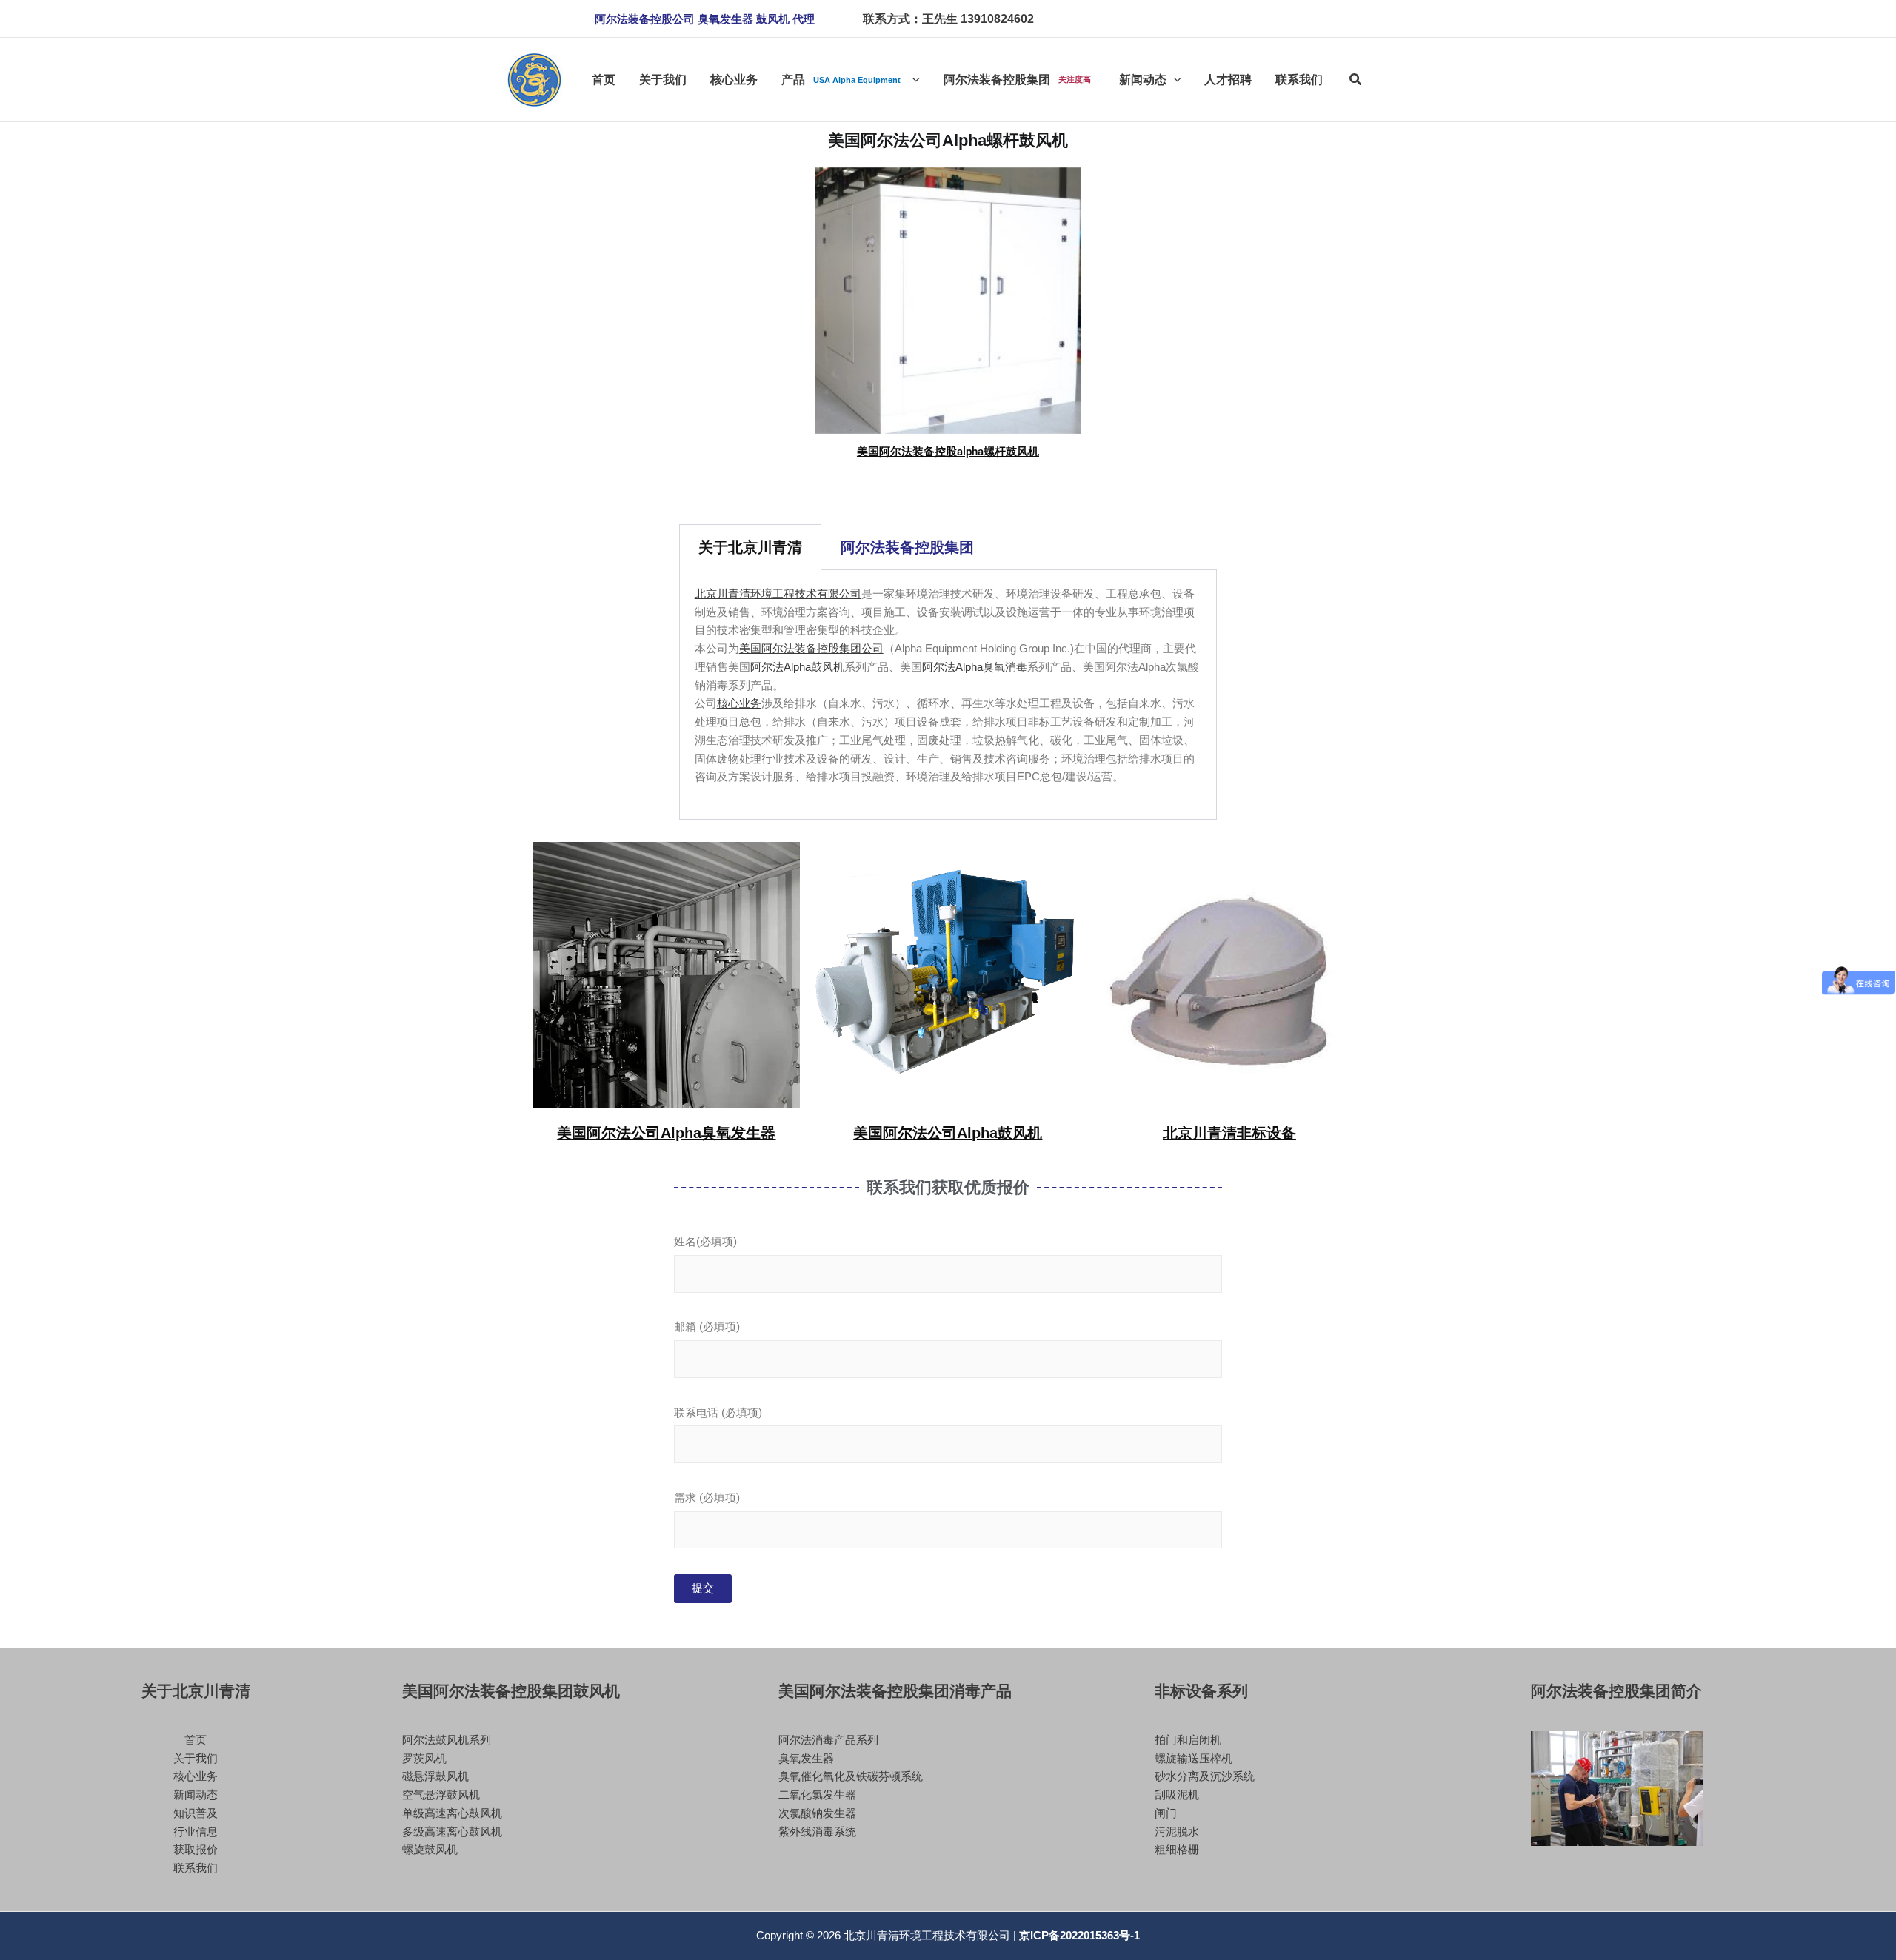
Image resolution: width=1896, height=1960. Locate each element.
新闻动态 (196, 1795)
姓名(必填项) (705, 1242)
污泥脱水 (1177, 1832)
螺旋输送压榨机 (1194, 1758)
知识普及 (196, 1813)
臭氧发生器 (806, 1758)
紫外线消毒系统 (817, 1832)
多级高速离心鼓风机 (452, 1832)
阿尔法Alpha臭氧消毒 (975, 667)
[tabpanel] (948, 695)
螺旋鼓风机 (430, 1849)
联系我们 (196, 1868)
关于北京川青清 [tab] (750, 547)
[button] (705, 19)
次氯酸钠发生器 (817, 1813)
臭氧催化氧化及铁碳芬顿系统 (851, 1776)
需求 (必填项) (707, 1498)
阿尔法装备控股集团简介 (1616, 1691)
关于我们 (196, 1758)
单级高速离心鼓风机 (452, 1813)
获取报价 (196, 1849)
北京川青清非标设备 (1229, 1133)
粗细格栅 (1177, 1849)
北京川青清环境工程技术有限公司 (778, 593)
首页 (196, 1740)
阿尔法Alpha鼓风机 (797, 667)
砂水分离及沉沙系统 (1205, 1776)
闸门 (1166, 1813)
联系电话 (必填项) (718, 1413)
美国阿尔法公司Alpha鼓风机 (948, 1133)
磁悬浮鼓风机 (435, 1776)
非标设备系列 (1201, 1691)
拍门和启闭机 (1188, 1740)
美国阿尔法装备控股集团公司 (811, 648)
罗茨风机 (424, 1758)
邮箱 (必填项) (707, 1327)
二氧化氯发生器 (817, 1795)
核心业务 (739, 703)
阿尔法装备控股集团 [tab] (907, 547)
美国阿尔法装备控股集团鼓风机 (511, 1691)
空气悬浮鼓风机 (441, 1795)
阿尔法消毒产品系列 (828, 1740)
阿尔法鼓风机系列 (447, 1740)
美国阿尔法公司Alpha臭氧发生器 (666, 1133)
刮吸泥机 (1177, 1795)
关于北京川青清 (196, 1691)
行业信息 (196, 1832)
